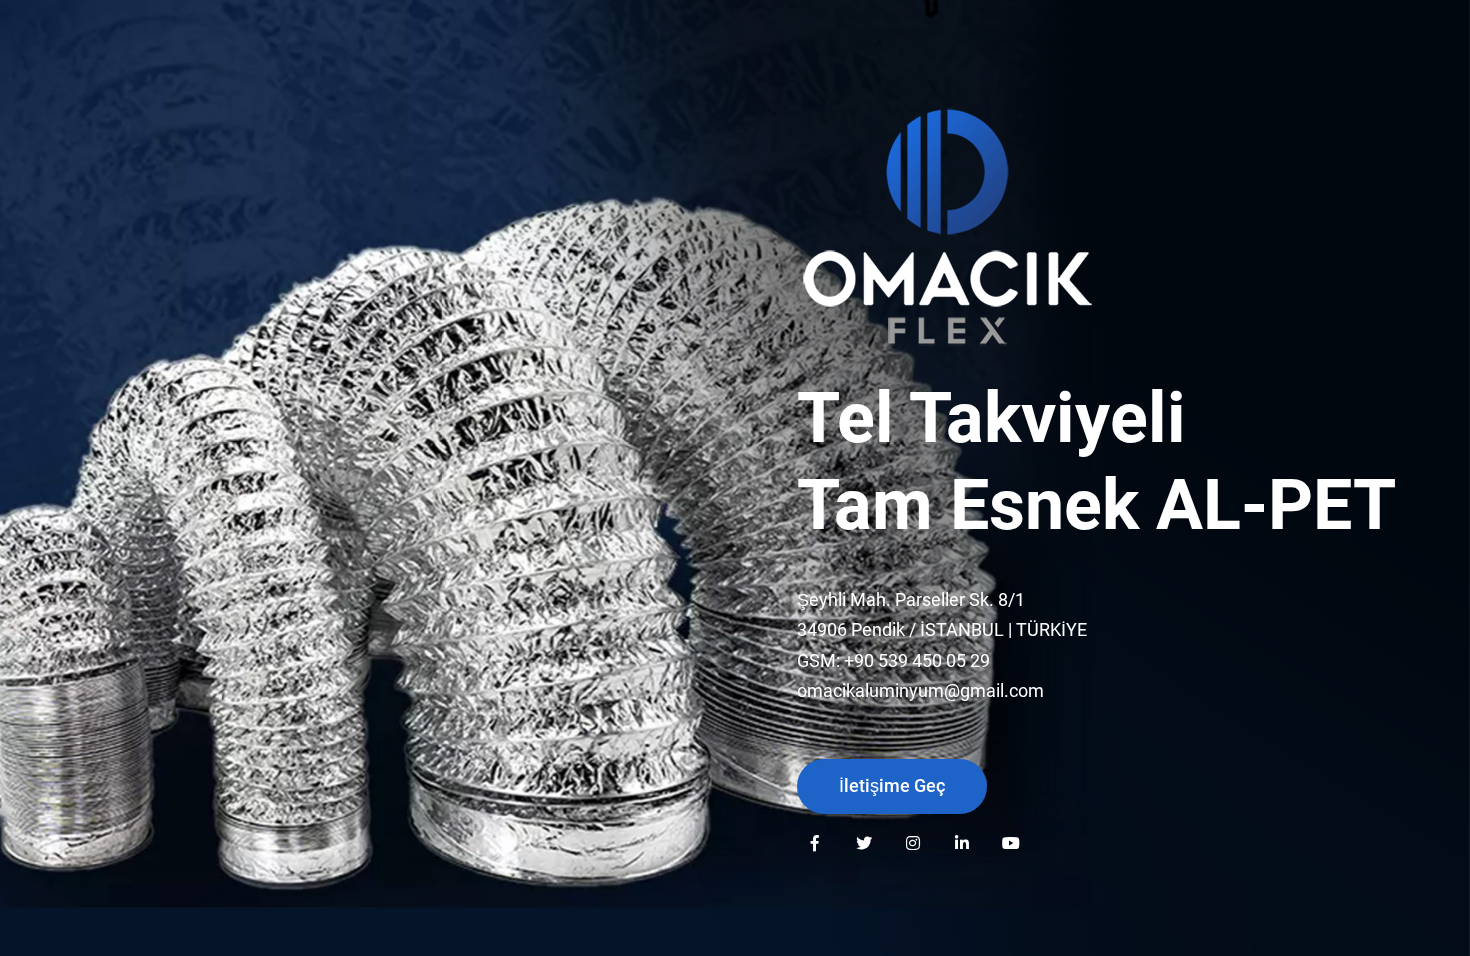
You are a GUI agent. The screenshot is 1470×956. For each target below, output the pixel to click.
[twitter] (863, 842)
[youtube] (1010, 842)
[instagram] (912, 842)
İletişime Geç (892, 785)
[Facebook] (814, 842)
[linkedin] (961, 842)
